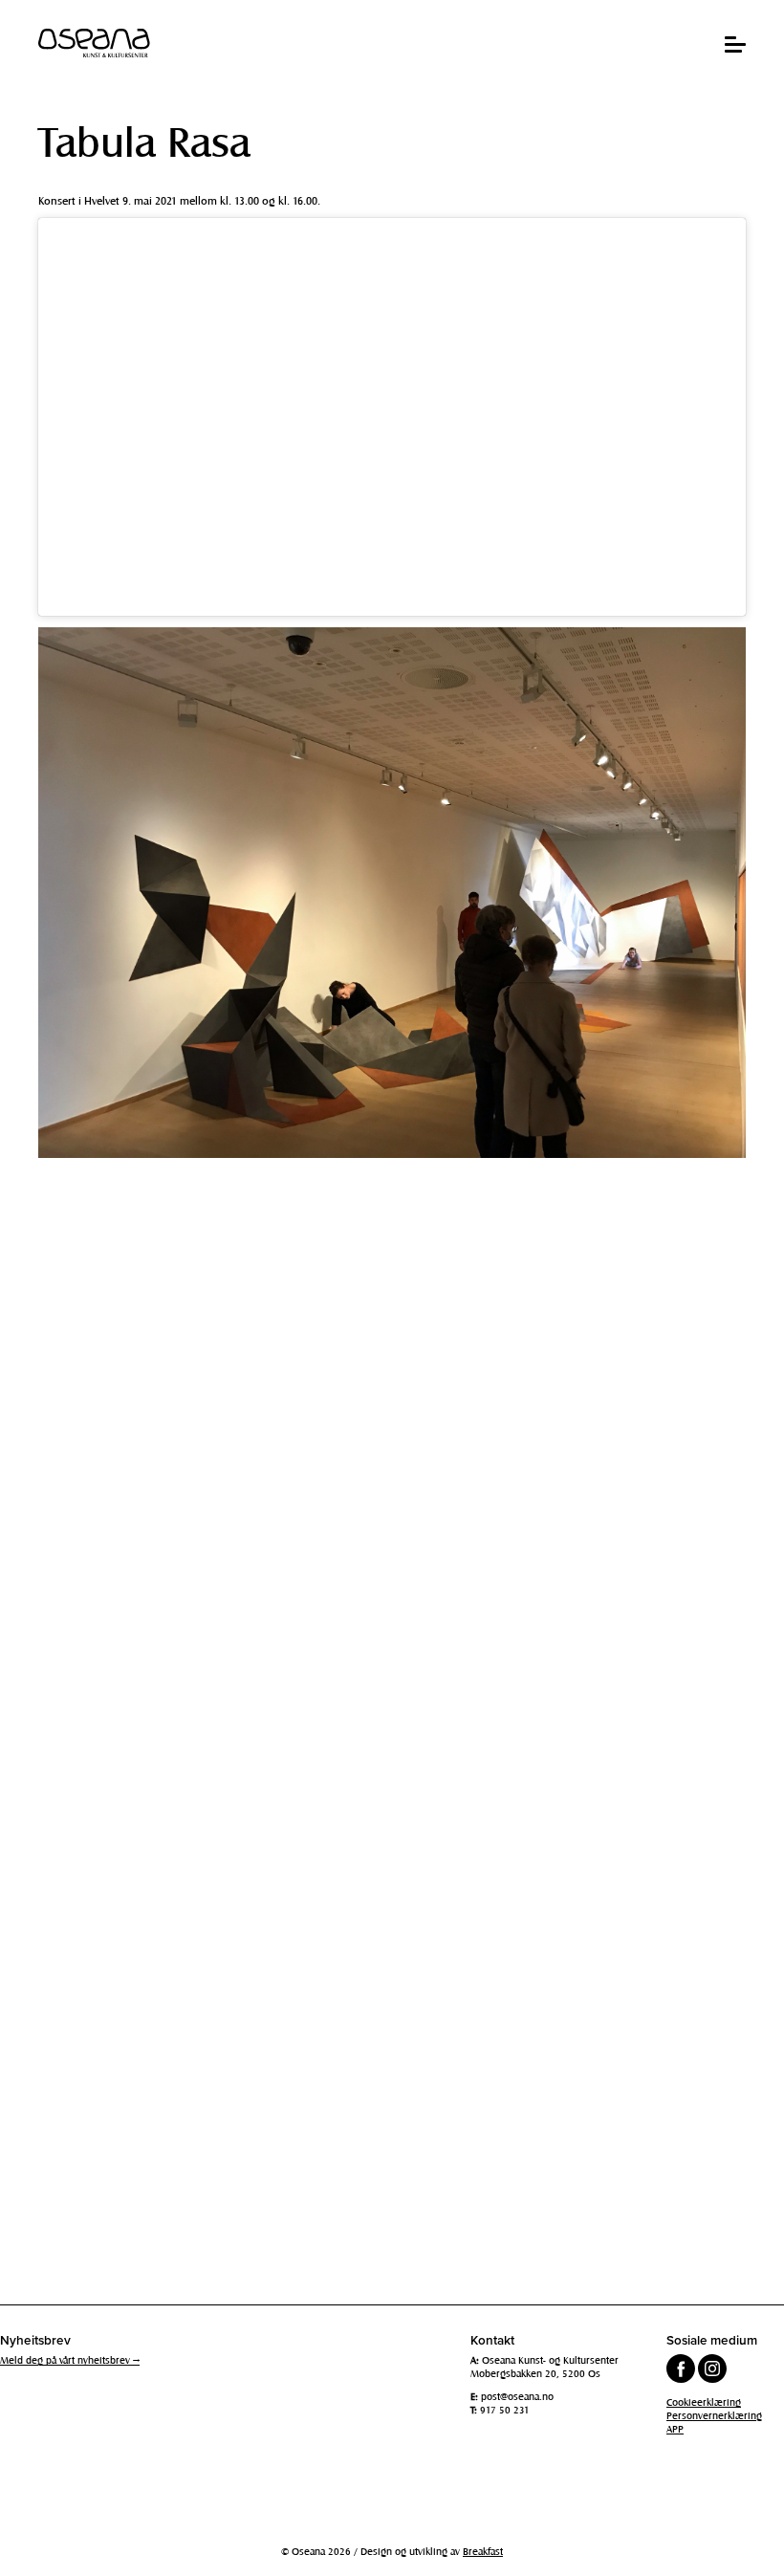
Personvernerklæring (714, 2415)
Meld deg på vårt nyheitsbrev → (70, 2360)
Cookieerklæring (704, 2402)
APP (675, 2429)
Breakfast (483, 2551)
